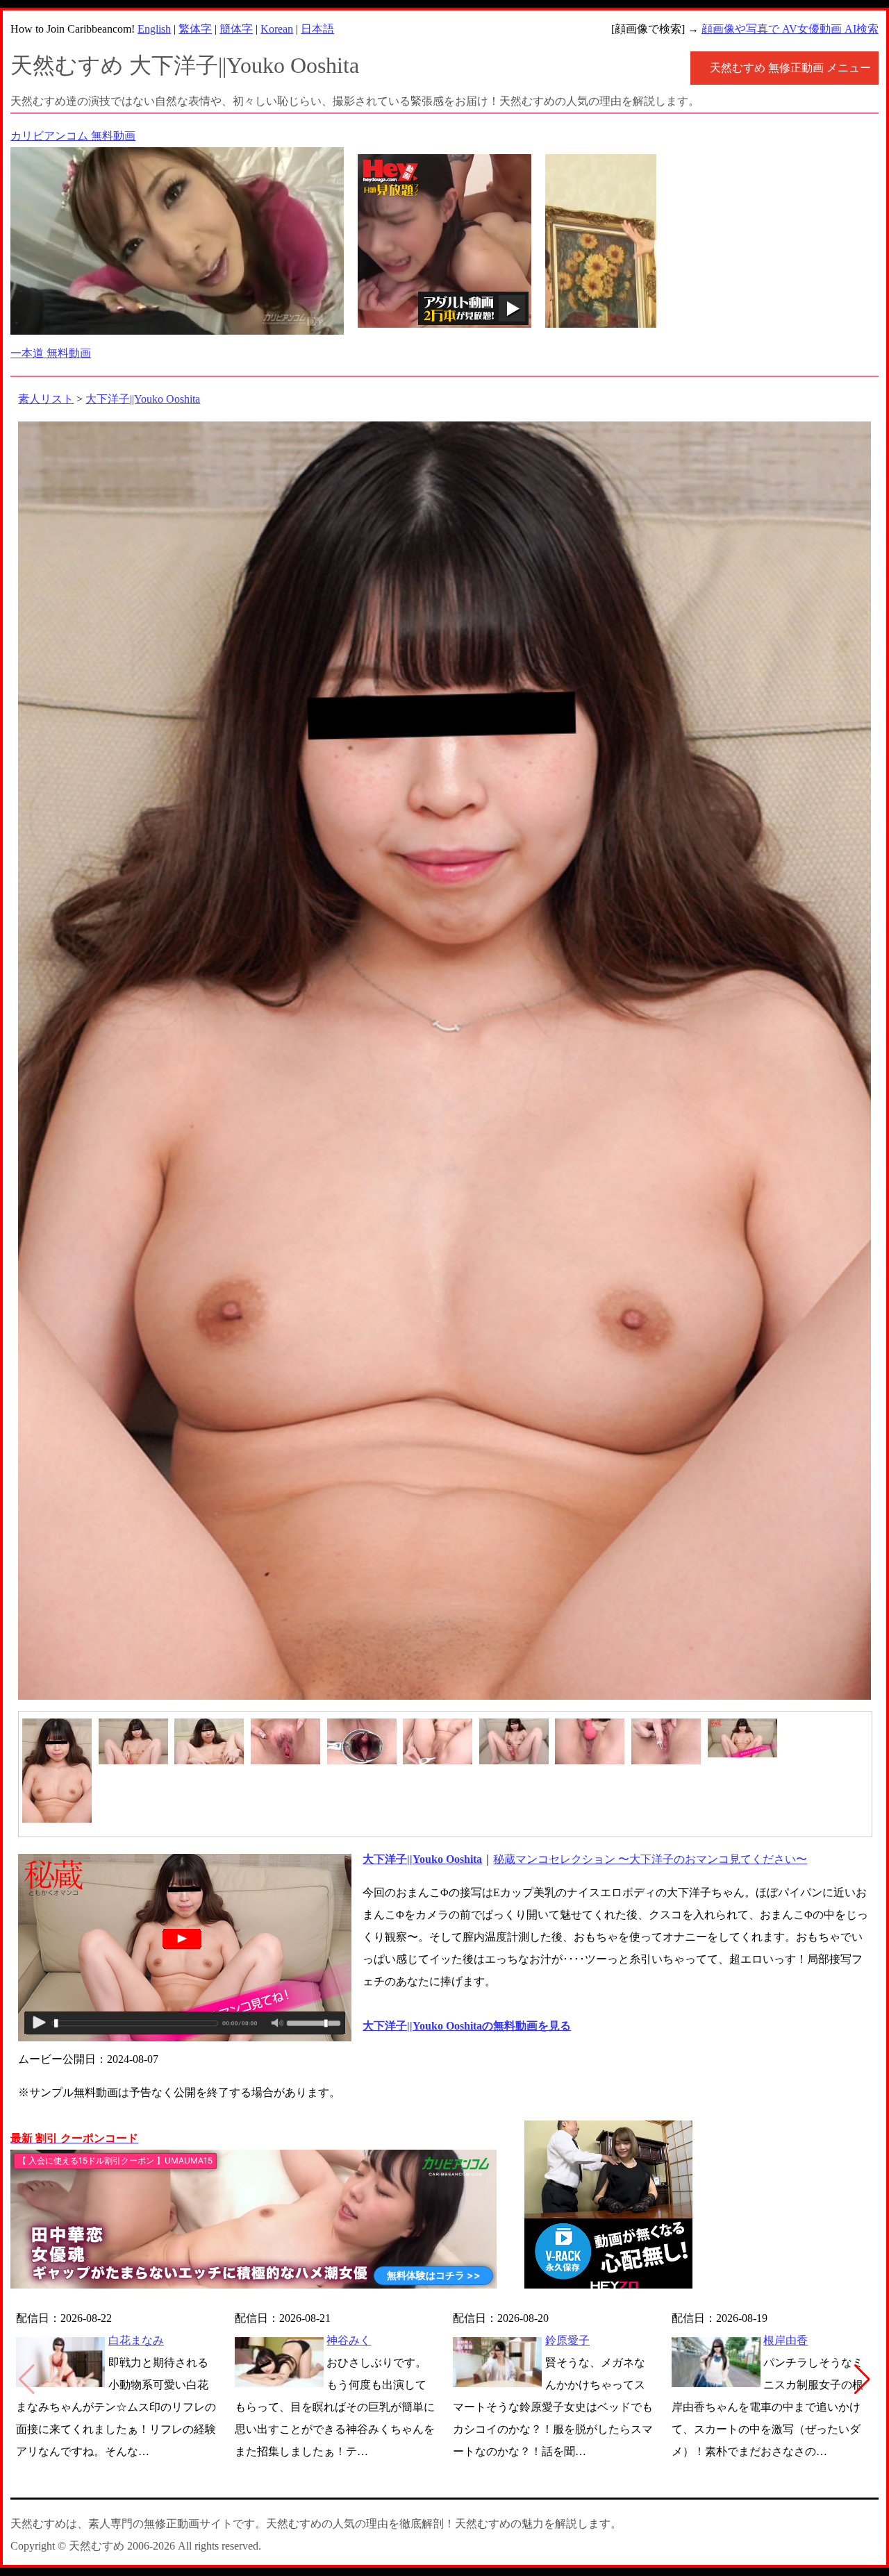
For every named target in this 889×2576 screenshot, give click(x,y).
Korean (277, 29)
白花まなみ (136, 2340)
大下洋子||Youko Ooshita (143, 399)
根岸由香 (786, 2340)
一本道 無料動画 (51, 353)
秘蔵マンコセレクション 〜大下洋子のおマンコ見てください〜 (650, 1859)
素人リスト (46, 399)
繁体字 (195, 29)
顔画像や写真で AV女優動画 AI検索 (790, 29)
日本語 (317, 29)
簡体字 (236, 29)
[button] (862, 2380)
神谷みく (349, 2340)
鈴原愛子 (567, 2340)
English (154, 29)
